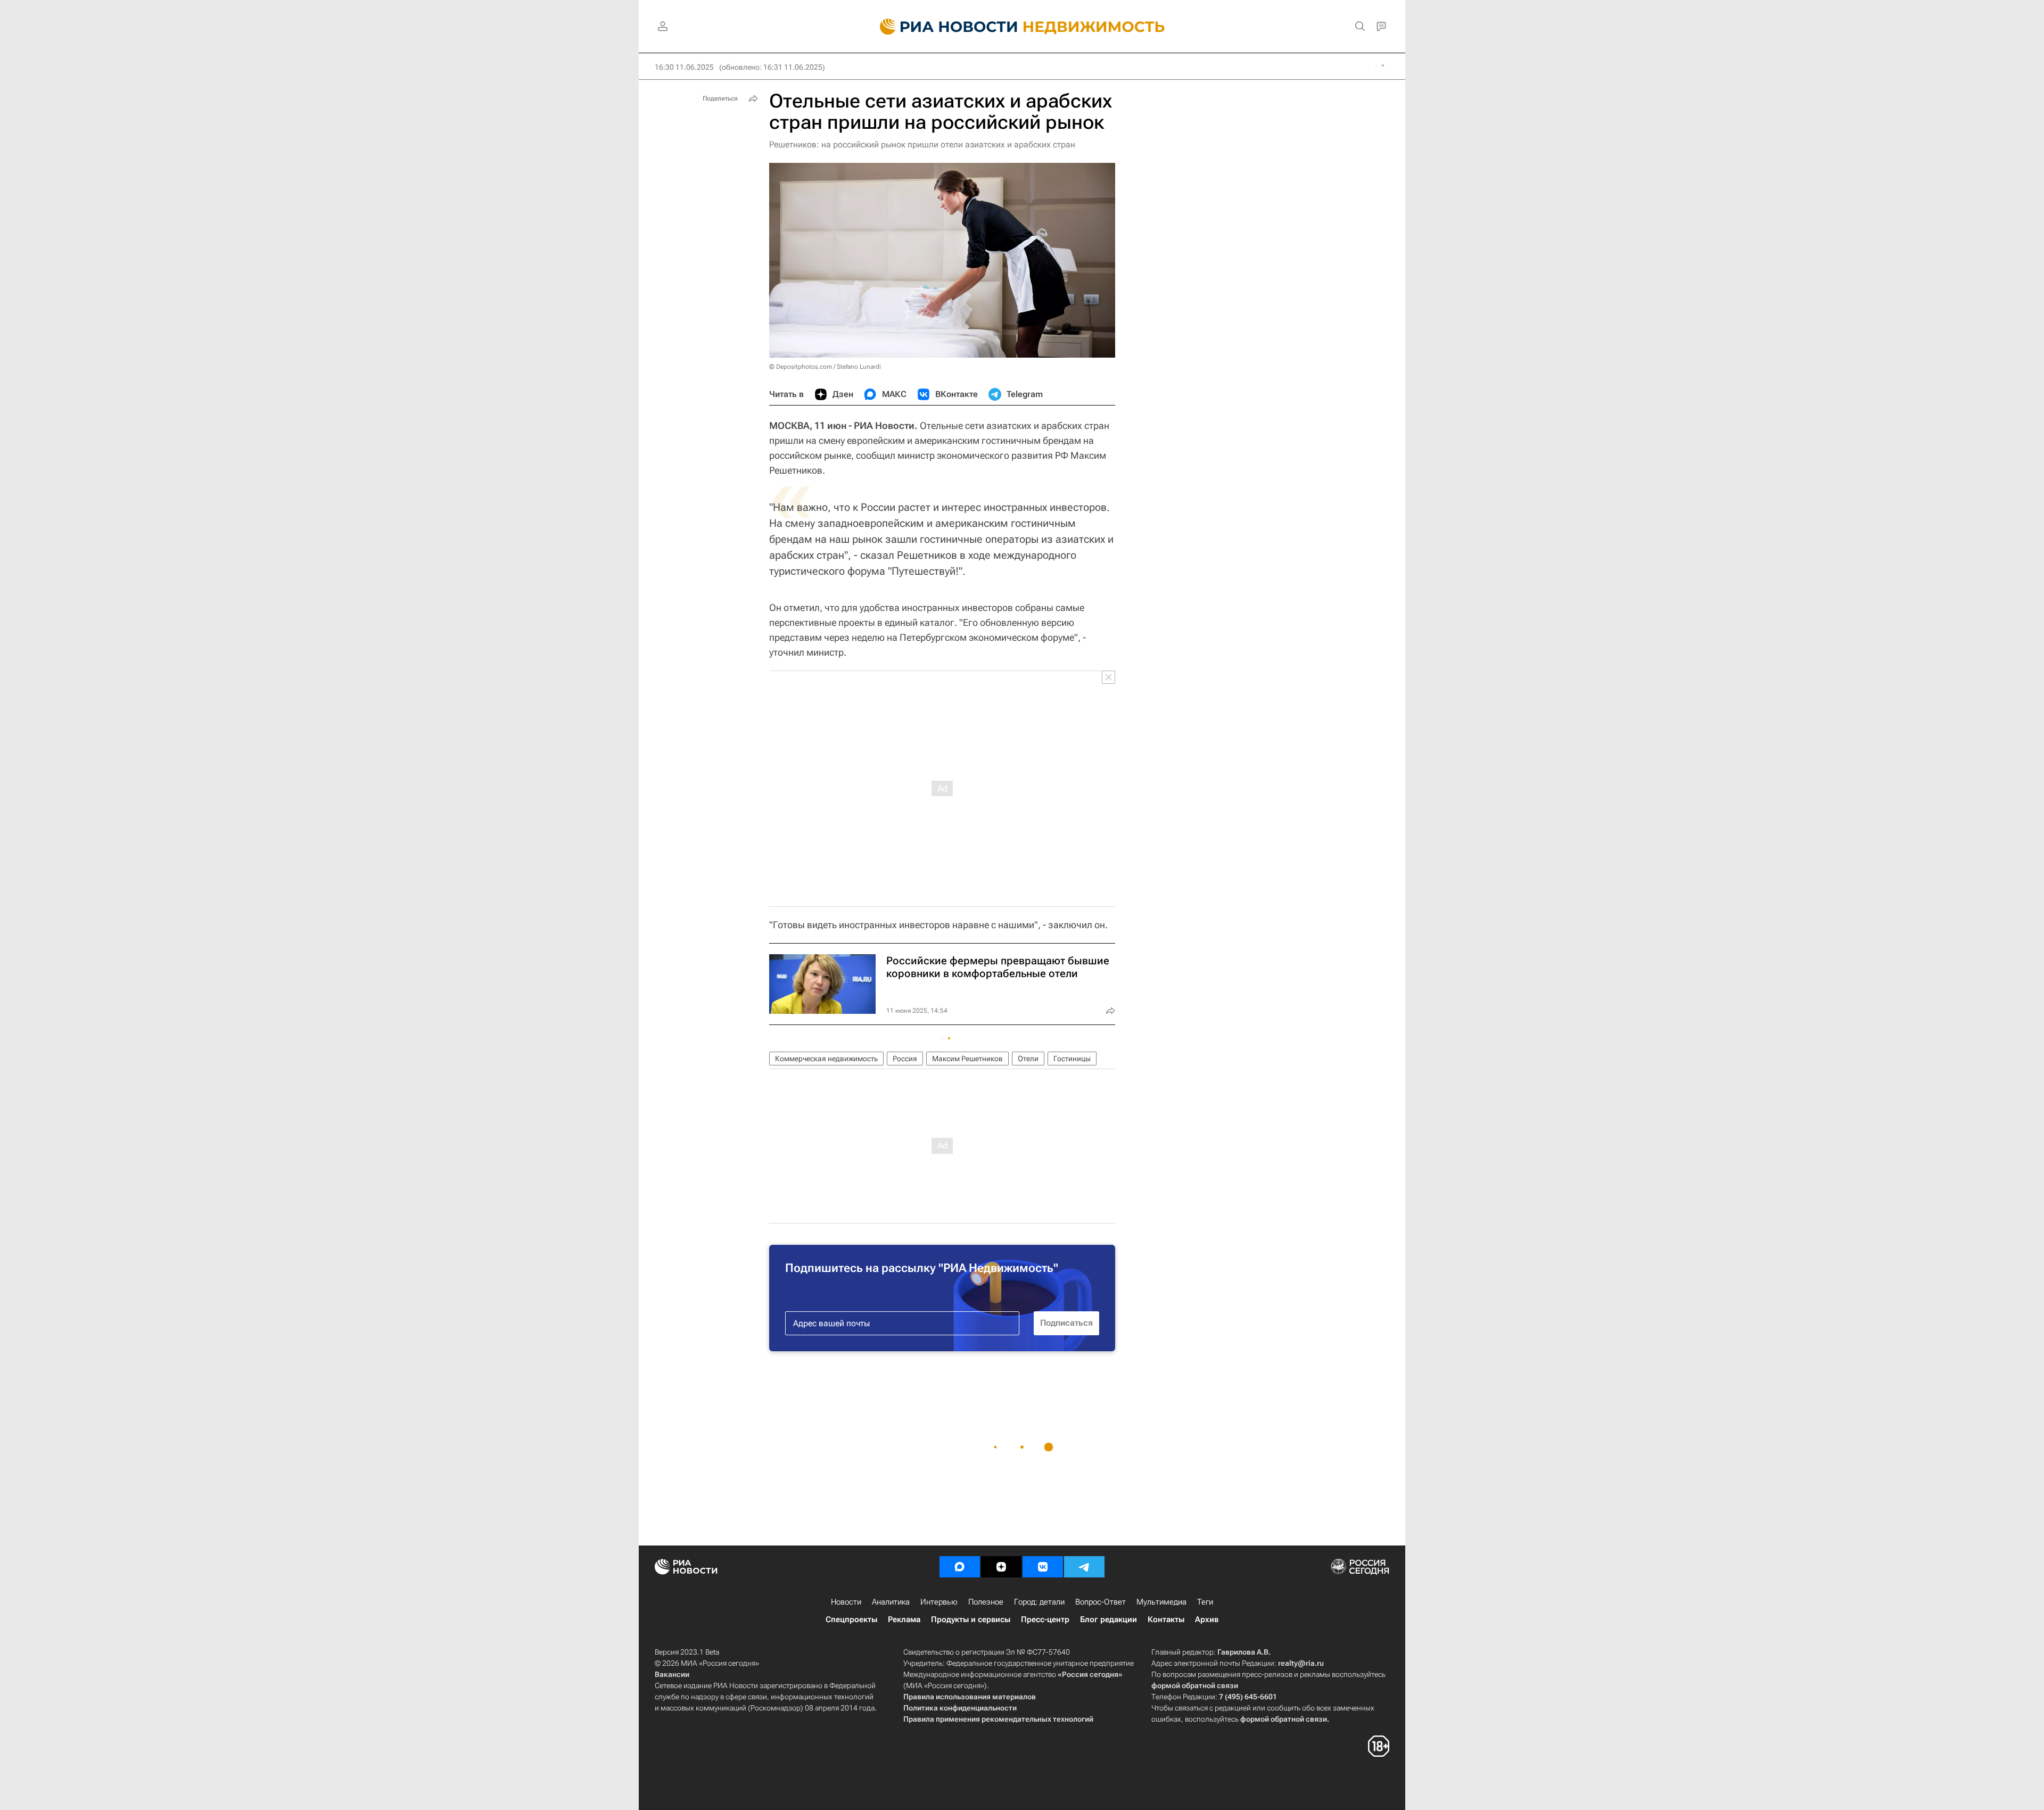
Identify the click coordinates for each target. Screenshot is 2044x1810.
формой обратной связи (1195, 1685)
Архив (1207, 1619)
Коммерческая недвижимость (826, 1059)
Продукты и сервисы (971, 1619)
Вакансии (672, 1674)
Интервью (939, 1602)
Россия (905, 1059)
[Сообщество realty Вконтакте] (1043, 1567)
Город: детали (1039, 1602)
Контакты (1166, 1619)
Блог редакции (1108, 1619)
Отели (1028, 1059)
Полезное (986, 1602)
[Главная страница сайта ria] (942, 27)
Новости (846, 1602)
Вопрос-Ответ (1101, 1602)
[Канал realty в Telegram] (1084, 1567)
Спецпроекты (851, 1619)
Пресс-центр (1045, 1619)
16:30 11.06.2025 (684, 67)
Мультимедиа (1161, 1602)
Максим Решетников (967, 1059)
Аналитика (891, 1602)
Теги (1205, 1602)
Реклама (904, 1619)
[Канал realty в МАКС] (960, 1567)
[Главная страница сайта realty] (1022, 27)
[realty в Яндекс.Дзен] (1001, 1567)
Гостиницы (1072, 1059)
